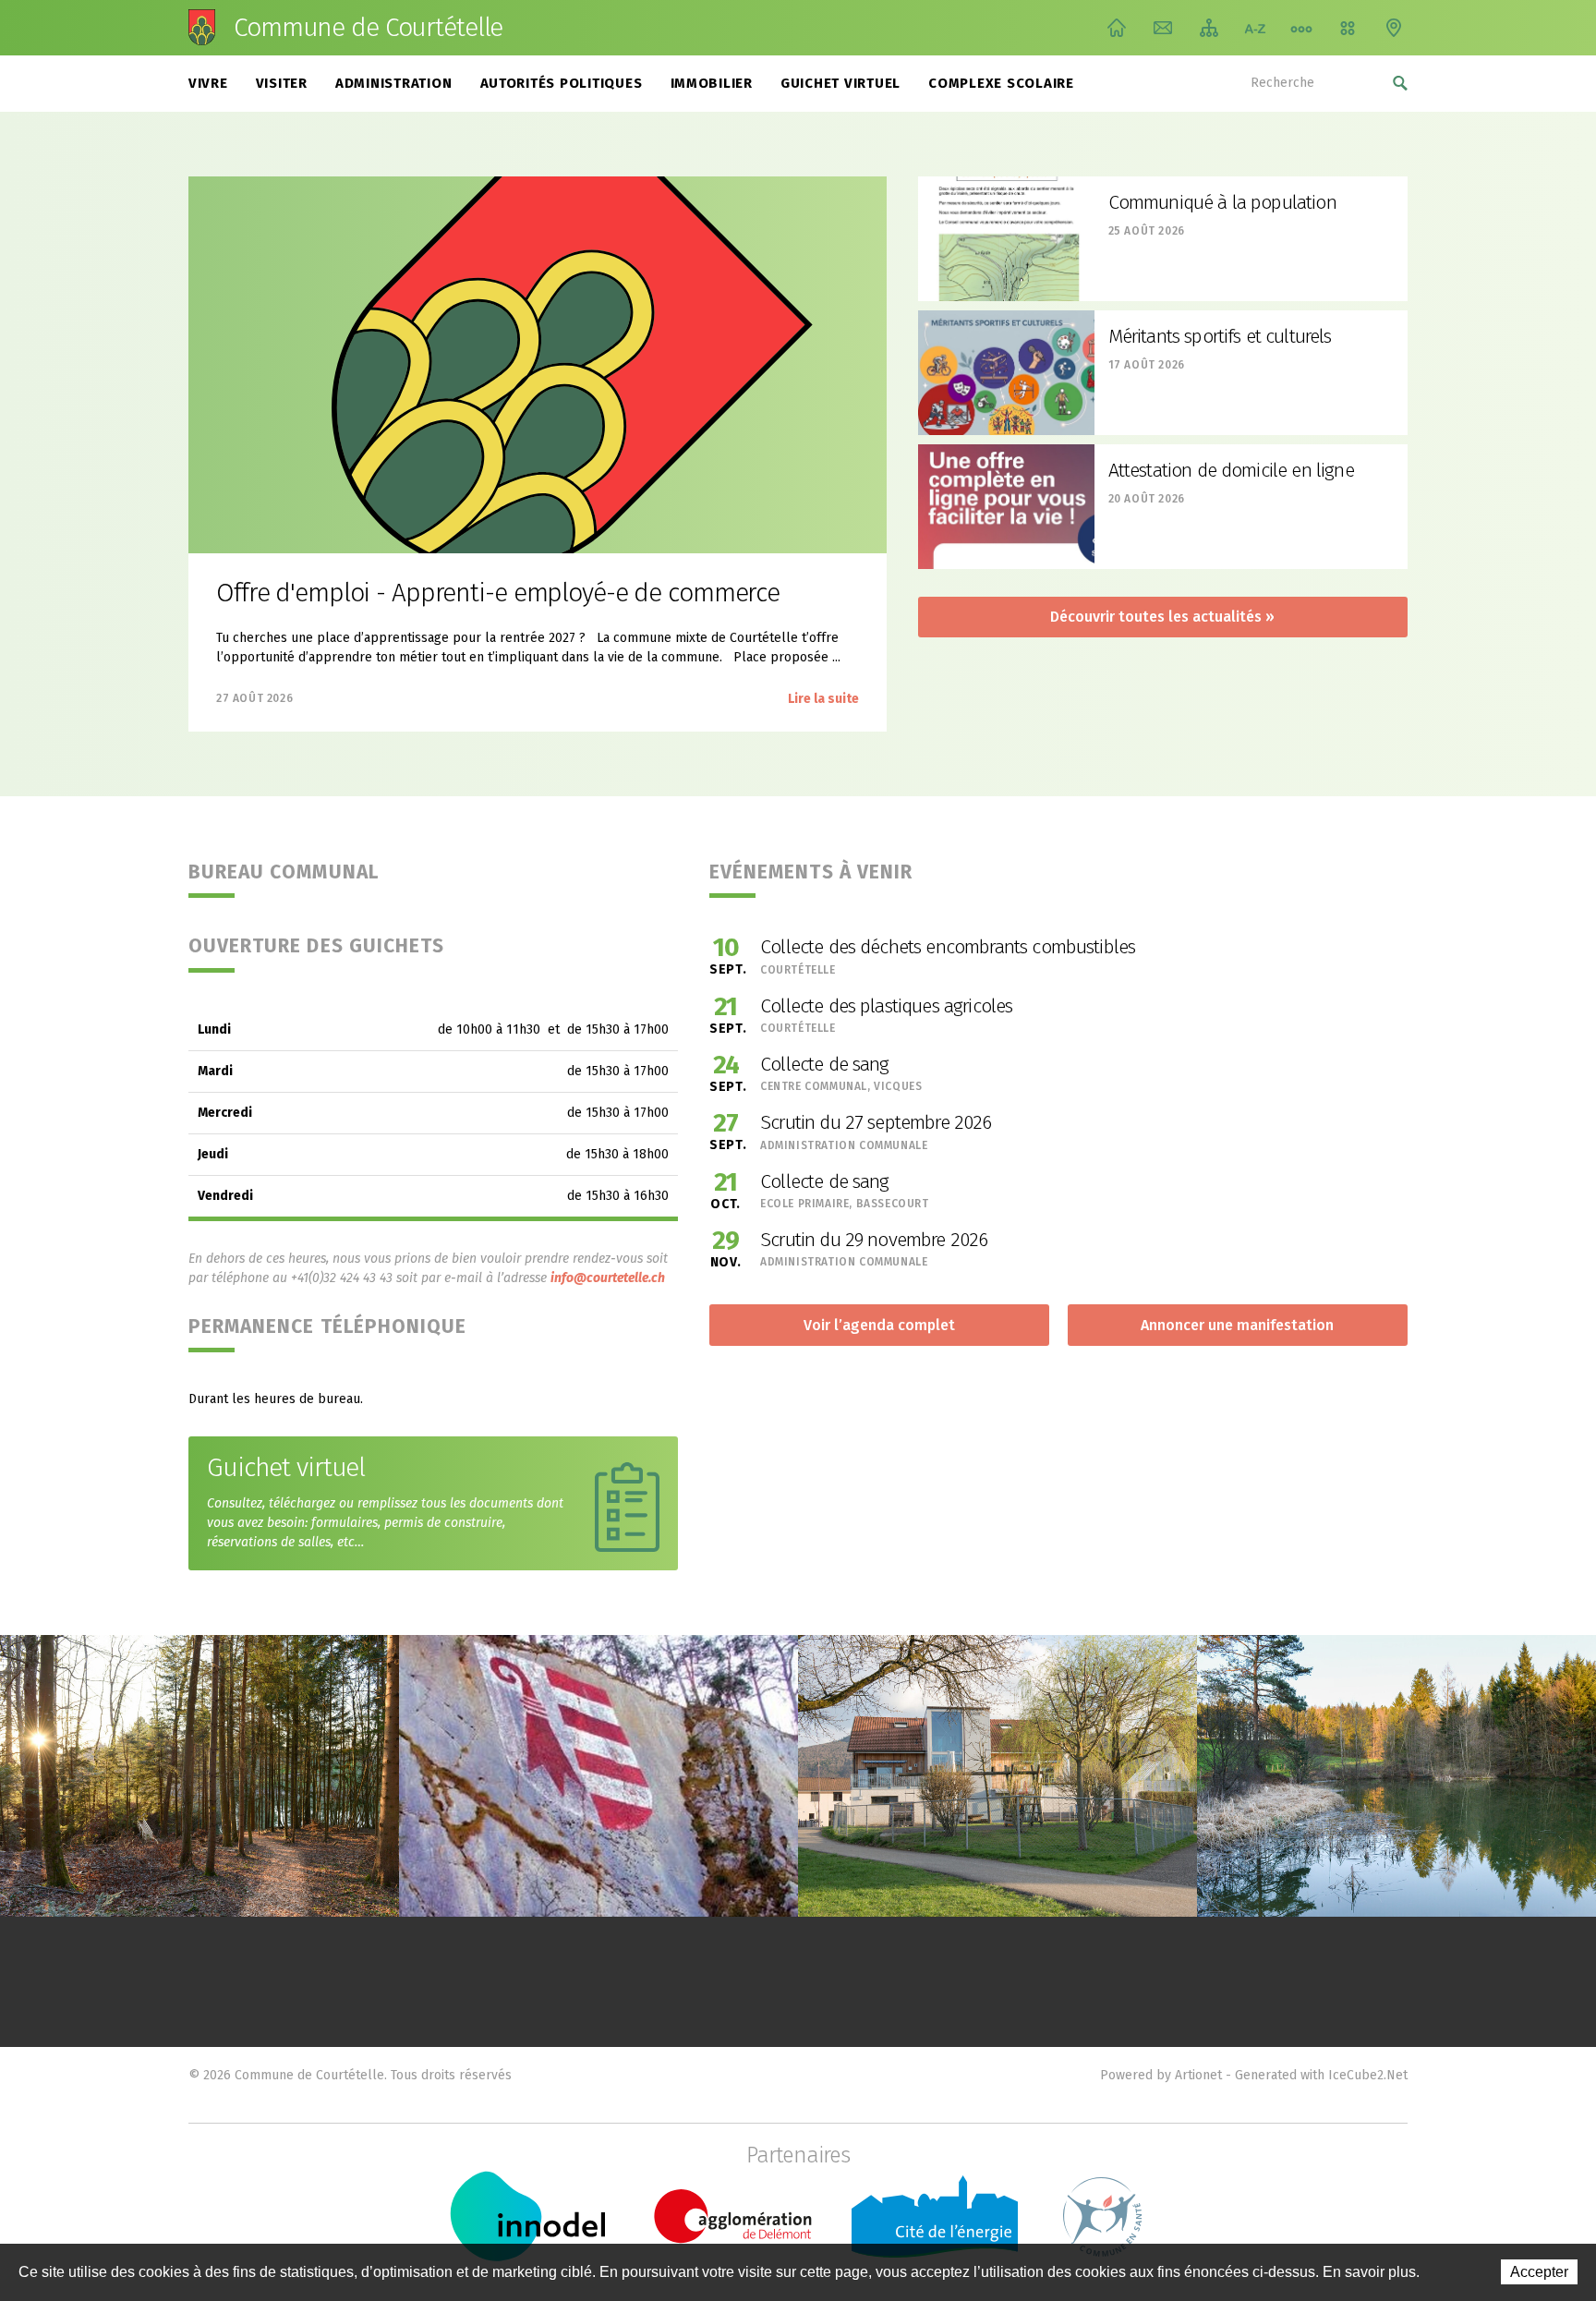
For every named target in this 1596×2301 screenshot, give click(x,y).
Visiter (282, 83)
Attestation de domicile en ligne (1231, 470)
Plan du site (1209, 28)
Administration (394, 83)
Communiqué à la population (1222, 202)
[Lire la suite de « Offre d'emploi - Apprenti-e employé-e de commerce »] (538, 365)
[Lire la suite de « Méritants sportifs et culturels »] (1006, 373)
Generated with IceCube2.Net (1321, 2075)
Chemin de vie (1301, 28)
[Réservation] (1348, 28)
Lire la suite (823, 699)
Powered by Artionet (1161, 2075)
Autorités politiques (562, 83)
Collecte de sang (825, 1064)
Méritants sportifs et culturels (1220, 336)
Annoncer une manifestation (1237, 1325)
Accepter (1539, 2272)
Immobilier (712, 83)
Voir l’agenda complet (879, 1325)
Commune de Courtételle (368, 28)
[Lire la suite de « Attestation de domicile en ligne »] (1006, 507)
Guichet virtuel (840, 83)
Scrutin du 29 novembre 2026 (874, 1240)
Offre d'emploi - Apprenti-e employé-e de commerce (498, 593)
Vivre (208, 83)
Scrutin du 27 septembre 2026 (876, 1122)
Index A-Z (1255, 28)
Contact (1163, 28)
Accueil (1117, 28)
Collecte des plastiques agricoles (886, 1006)
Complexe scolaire (1001, 83)
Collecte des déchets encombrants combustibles (948, 947)
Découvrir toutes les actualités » (1162, 617)
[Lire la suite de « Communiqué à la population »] (1006, 239)
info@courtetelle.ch (608, 1278)
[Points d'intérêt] (1394, 28)
